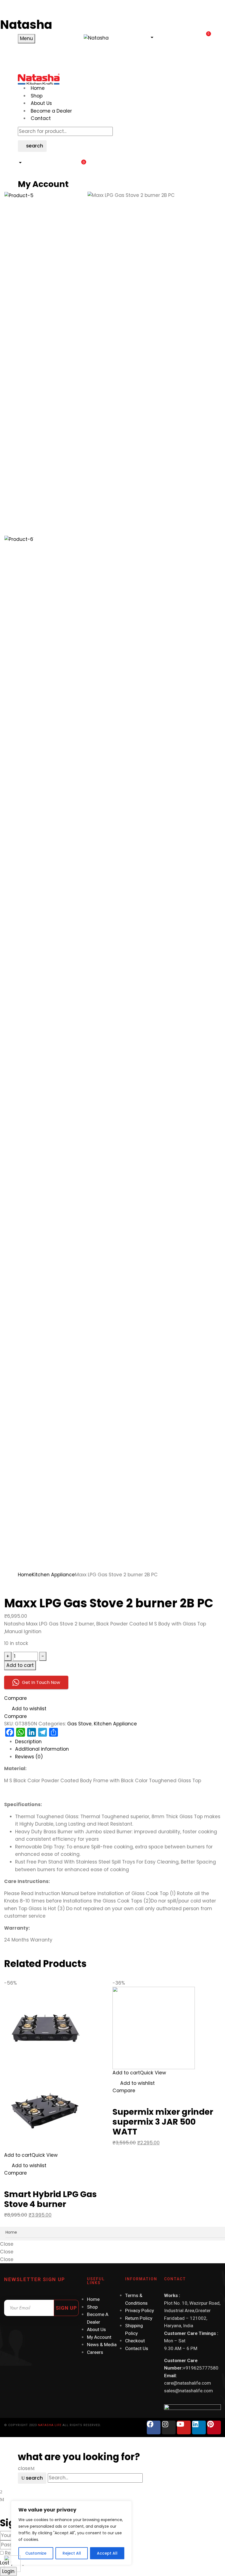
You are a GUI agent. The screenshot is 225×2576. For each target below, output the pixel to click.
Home (25, 1575)
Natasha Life (50, 2425)
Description (28, 1742)
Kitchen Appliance (53, 1575)
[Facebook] (154, 2427)
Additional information (42, 1749)
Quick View (45, 2155)
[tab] (118, 1742)
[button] (151, 38)
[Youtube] (184, 2427)
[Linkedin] (199, 2427)
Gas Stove (79, 1724)
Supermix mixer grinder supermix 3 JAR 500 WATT (163, 2122)
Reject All (72, 2553)
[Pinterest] (214, 2427)
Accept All (107, 2553)
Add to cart (20, 1665)
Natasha (26, 25)
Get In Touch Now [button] (41, 1682)
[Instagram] (169, 2427)
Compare (16, 1698)
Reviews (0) (29, 1757)
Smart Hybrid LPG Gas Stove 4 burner (50, 2199)
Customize (36, 2553)
